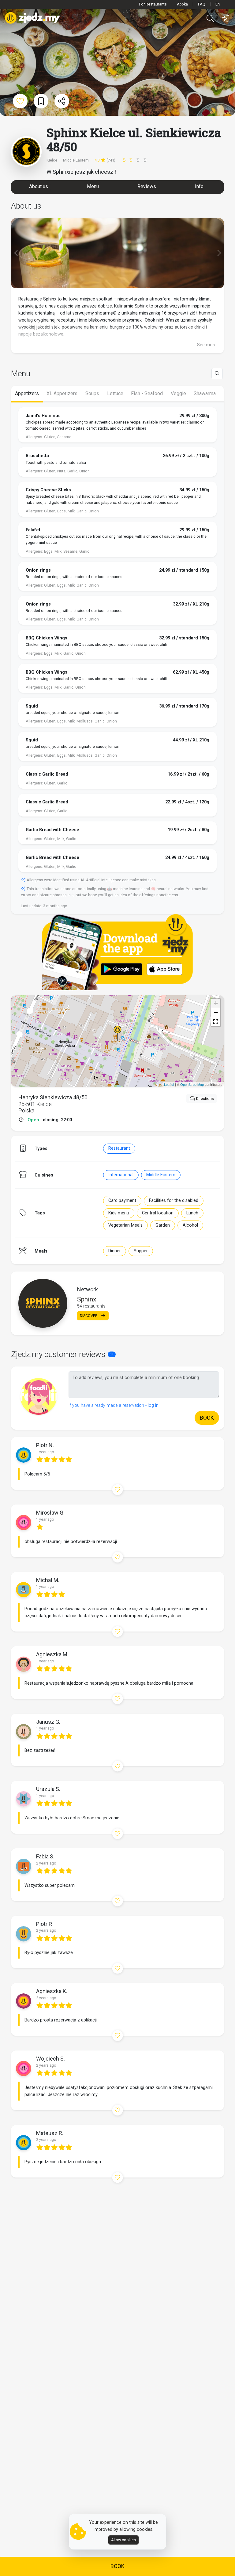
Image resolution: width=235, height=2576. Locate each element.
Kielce (52, 160)
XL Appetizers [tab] (62, 393)
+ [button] (216, 1003)
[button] (216, 1022)
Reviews (147, 186)
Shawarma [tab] (205, 393)
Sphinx (87, 1299)
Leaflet (169, 1084)
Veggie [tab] (178, 393)
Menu (93, 186)
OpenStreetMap (192, 1084)
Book (117, 2566)
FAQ (202, 4)
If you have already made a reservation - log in (114, 1405)
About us (39, 186)
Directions (205, 1099)
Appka (182, 4)
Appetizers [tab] (27, 393)
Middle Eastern (161, 1175)
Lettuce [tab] (115, 393)
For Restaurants (153, 4)
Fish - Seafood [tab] (147, 393)
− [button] (216, 1012)
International (121, 1175)
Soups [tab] (92, 393)
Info (199, 186)
